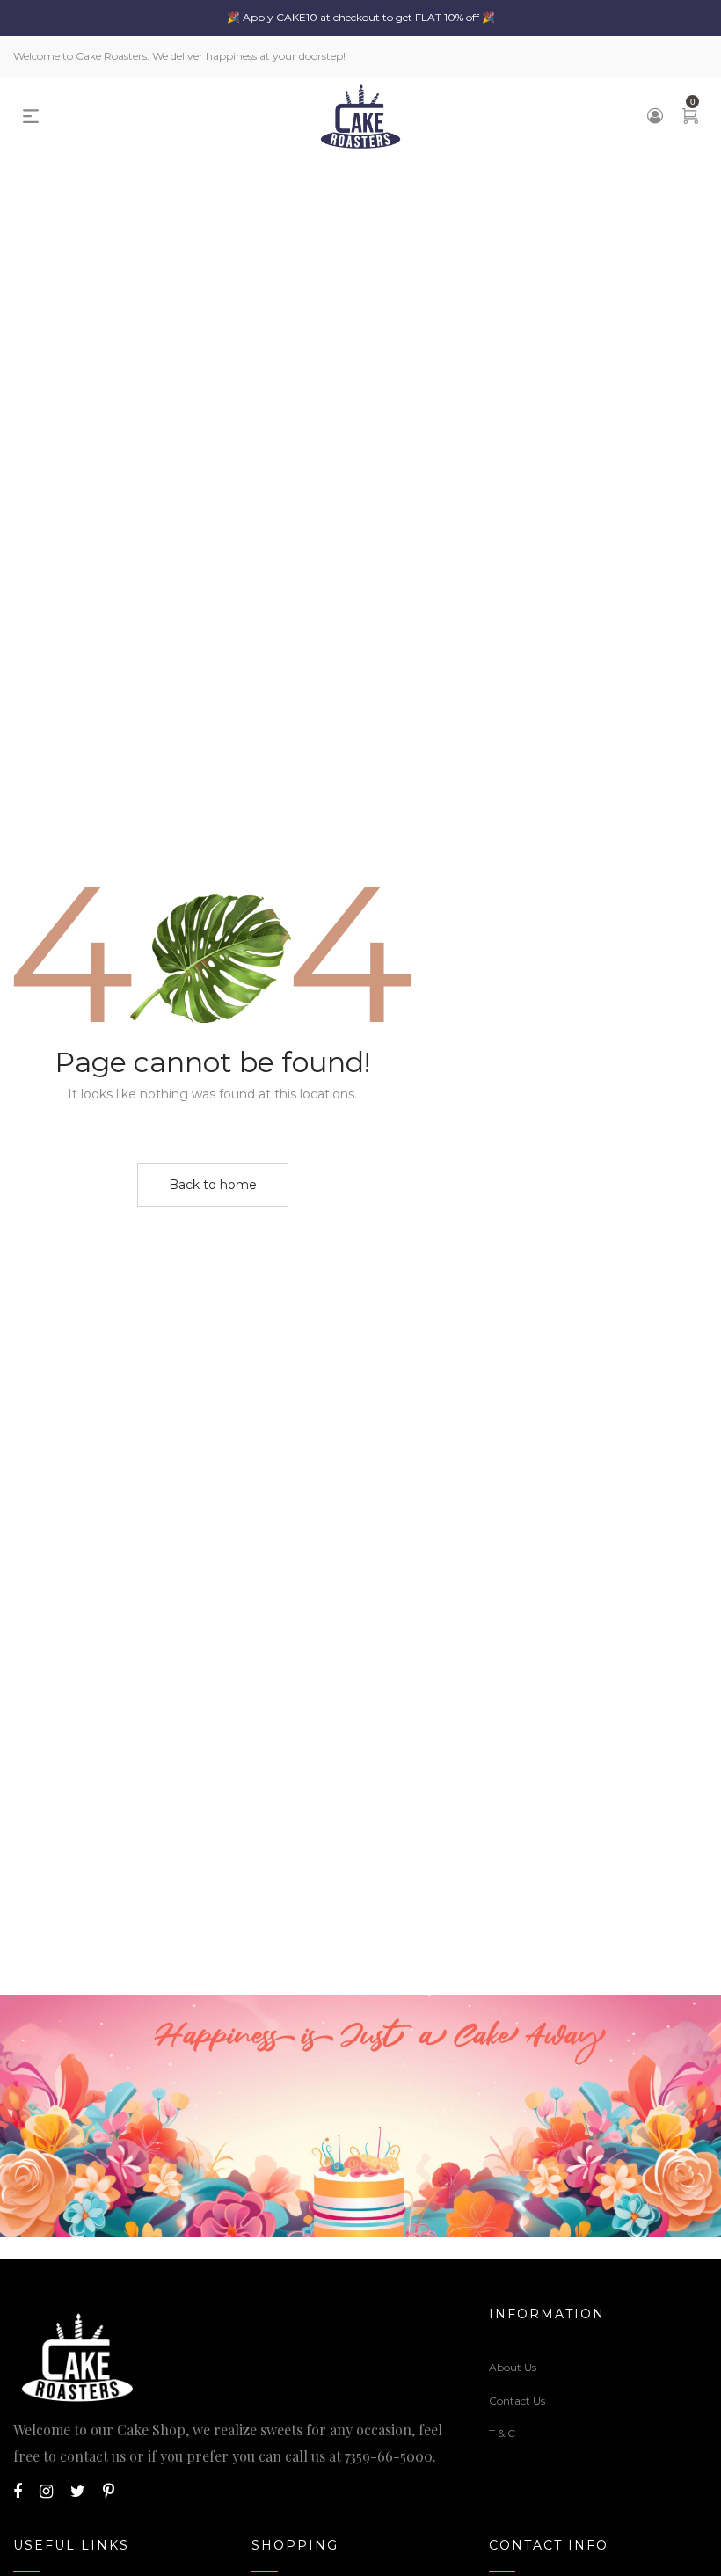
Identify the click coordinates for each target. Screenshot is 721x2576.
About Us (513, 2367)
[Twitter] (78, 2492)
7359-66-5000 (389, 2456)
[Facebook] (18, 2492)
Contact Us (517, 2401)
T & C (502, 2433)
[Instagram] (46, 2492)
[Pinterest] (109, 2492)
